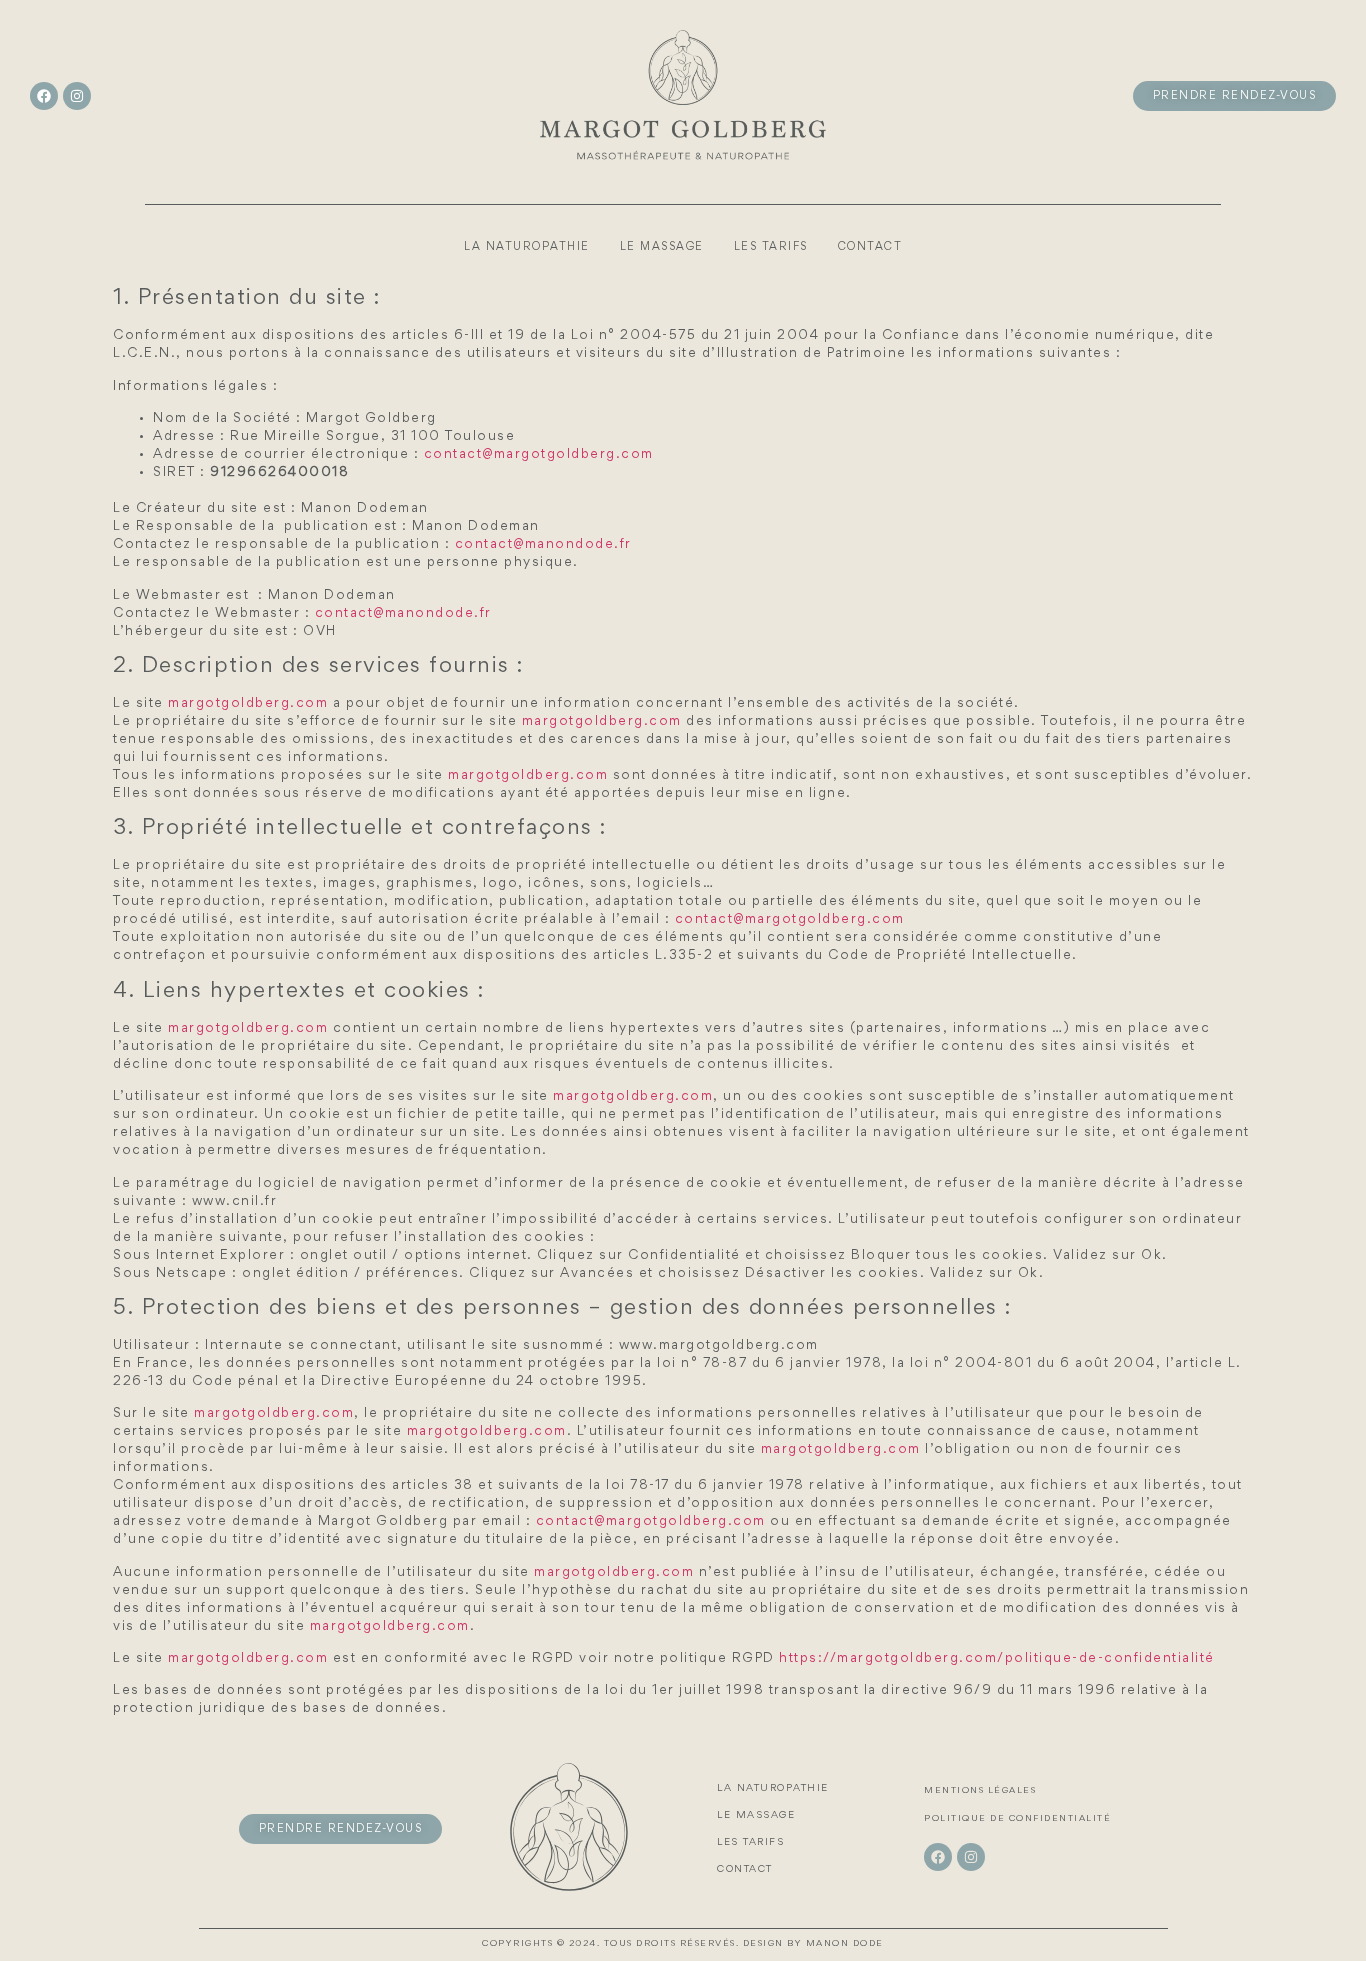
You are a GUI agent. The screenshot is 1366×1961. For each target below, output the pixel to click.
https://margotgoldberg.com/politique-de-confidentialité (997, 1659)
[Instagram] (77, 96)
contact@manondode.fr (543, 545)
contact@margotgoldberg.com (539, 455)
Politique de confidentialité (1017, 1819)
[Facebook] (44, 96)
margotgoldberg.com (248, 704)
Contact (870, 247)
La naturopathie (527, 247)
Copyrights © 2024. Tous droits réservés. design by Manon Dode (683, 1944)
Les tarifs (771, 247)
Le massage (662, 247)
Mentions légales (980, 1791)
